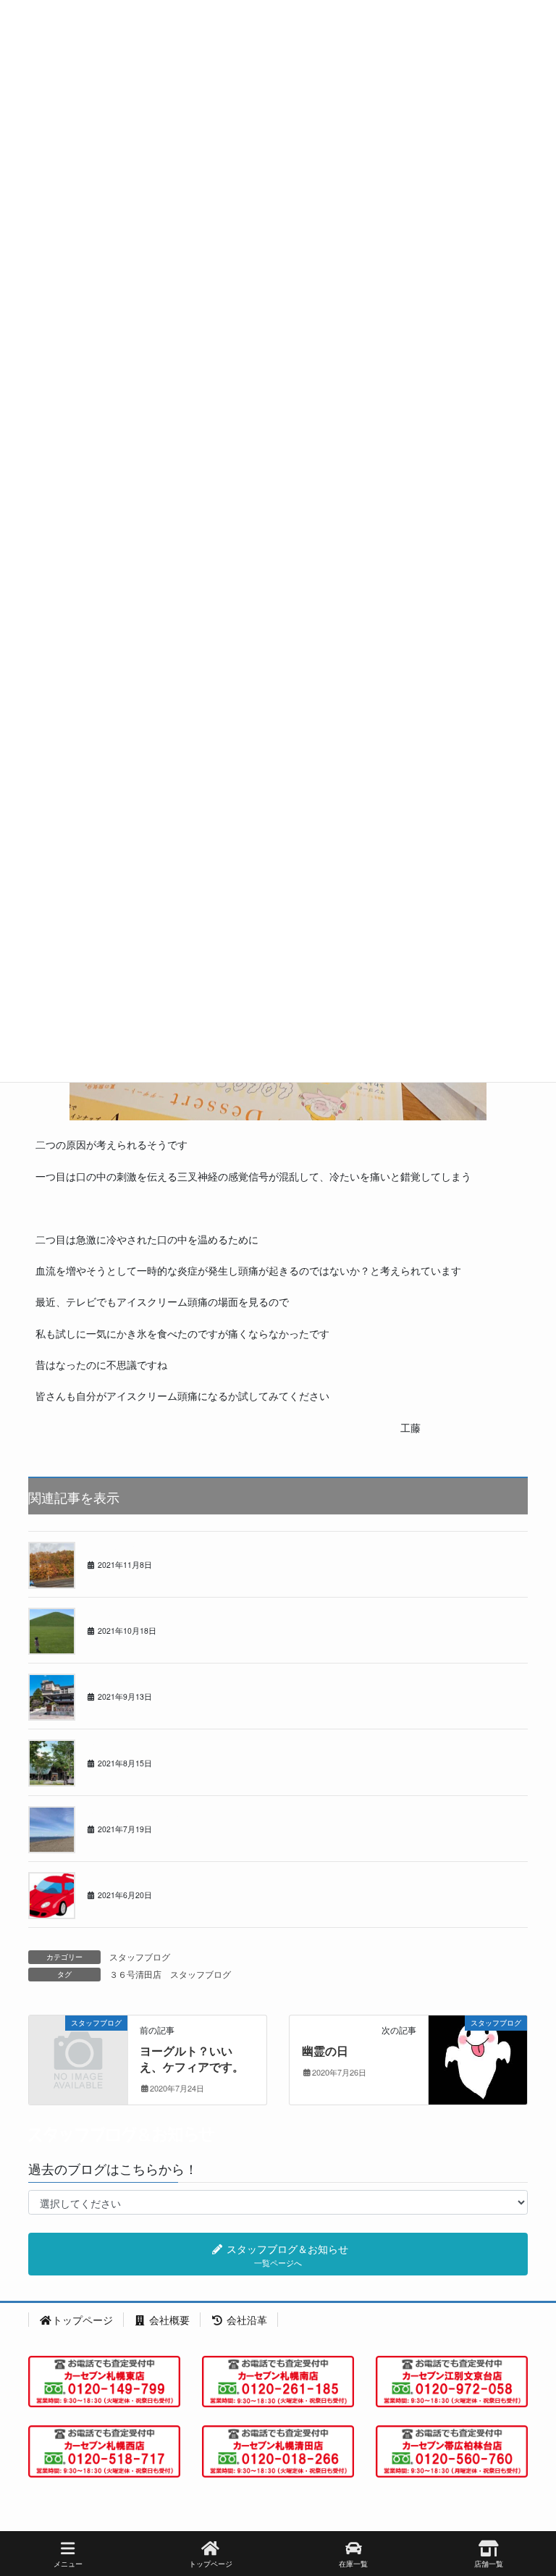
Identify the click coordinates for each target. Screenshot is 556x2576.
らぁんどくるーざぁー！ (134, 1548)
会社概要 (168, 2320)
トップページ (83, 2320)
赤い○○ (100, 1878)
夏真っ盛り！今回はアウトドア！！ (156, 1812)
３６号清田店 (135, 1974)
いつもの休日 (112, 1614)
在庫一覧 (353, 2564)
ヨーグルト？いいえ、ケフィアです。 (192, 2059)
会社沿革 (245, 2320)
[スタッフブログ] (78, 2044)
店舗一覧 (489, 2564)
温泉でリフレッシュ (125, 1680)
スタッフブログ (140, 1956)
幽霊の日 (325, 2051)
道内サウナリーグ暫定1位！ (141, 1746)
